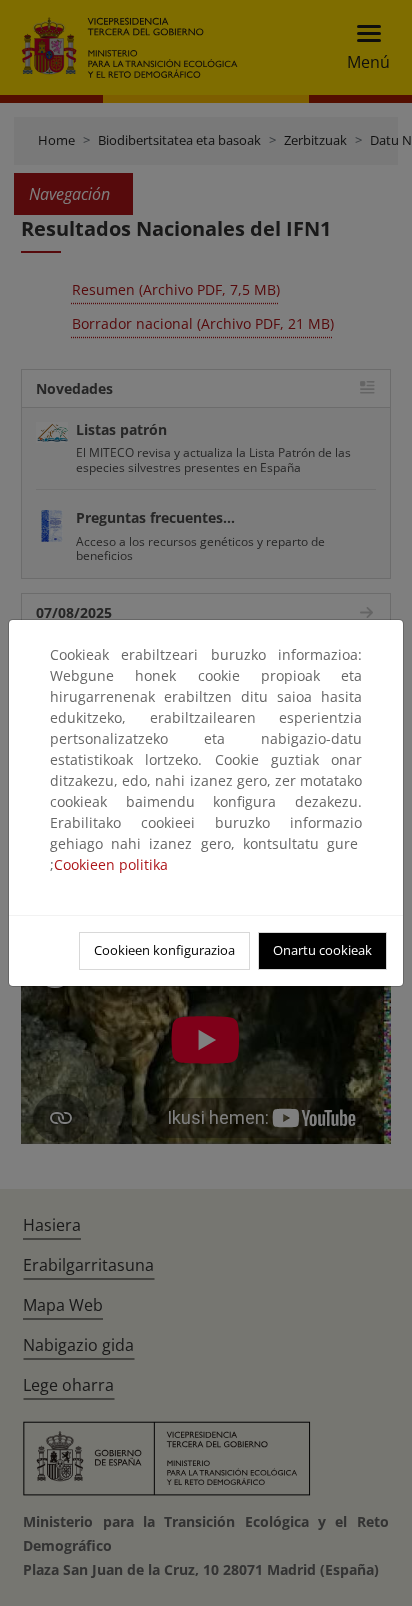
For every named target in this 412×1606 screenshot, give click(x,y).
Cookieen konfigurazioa (164, 950)
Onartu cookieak (322, 950)
